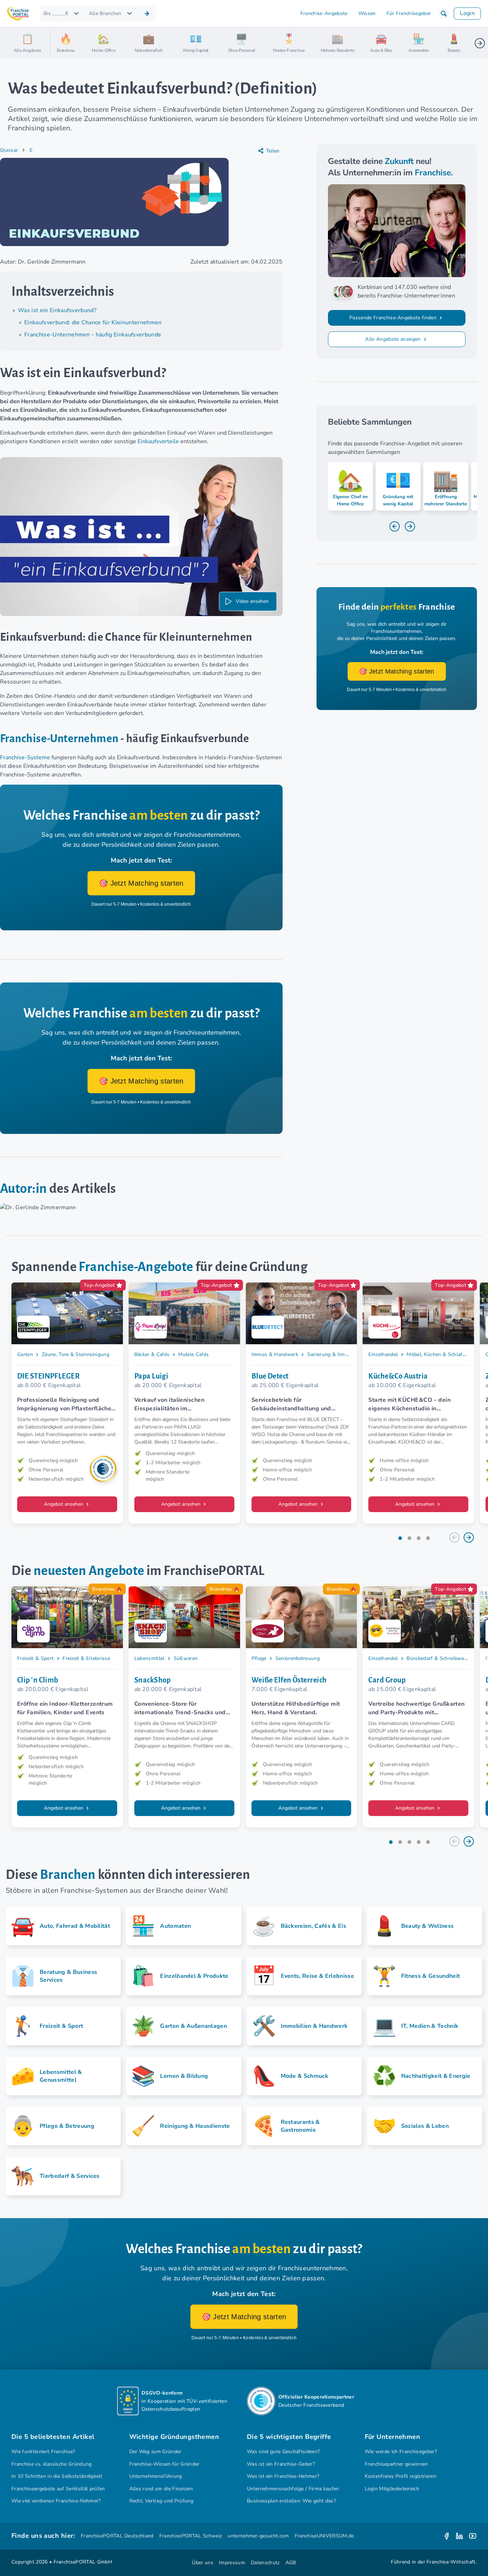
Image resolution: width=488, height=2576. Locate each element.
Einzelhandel (383, 1354)
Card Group (387, 1680)
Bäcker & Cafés (152, 1354)
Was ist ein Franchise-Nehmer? (283, 2476)
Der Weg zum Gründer (155, 2452)
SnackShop (153, 1680)
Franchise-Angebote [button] (324, 13)
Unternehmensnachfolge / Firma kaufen (293, 2489)
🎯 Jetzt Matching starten (141, 883)
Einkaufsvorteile (158, 441)
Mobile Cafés (193, 1354)
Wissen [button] (367, 13)
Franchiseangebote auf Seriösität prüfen (58, 2489)
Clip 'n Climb (38, 1680)
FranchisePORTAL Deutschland (117, 2536)
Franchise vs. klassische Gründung (52, 2464)
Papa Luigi (151, 1376)
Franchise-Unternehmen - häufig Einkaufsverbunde (93, 335)
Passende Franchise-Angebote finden (394, 318)
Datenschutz (265, 2563)
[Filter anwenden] (147, 14)
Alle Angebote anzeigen (394, 339)
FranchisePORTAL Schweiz (191, 2536)
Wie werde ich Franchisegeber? (401, 2452)
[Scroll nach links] (59, 43)
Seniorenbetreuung (298, 1658)
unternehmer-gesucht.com (258, 2536)
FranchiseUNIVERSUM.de (324, 2536)
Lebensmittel (150, 1658)
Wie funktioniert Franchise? (43, 2452)
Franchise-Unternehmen (59, 739)
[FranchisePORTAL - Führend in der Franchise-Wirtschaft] (18, 14)
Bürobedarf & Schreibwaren (439, 1658)
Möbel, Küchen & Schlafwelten (442, 1354)
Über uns (203, 2563)
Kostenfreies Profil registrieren (400, 2476)
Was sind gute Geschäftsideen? (283, 2452)
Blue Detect (270, 1376)
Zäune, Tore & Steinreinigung (76, 1354)
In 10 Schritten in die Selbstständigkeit (57, 2476)
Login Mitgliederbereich (392, 2489)
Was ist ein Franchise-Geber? (281, 2464)
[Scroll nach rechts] (480, 43)
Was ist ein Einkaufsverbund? (57, 310)
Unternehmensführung (156, 2476)
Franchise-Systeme (25, 757)
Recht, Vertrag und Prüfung (161, 2501)
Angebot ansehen (64, 1504)
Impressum (232, 2563)
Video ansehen (252, 601)
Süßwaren (186, 1658)
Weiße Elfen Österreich (289, 1680)
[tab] (400, 1538)
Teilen (273, 151)
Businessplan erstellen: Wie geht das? (291, 2501)
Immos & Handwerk (275, 1354)
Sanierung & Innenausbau (337, 1354)
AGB (291, 2563)
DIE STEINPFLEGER (48, 1376)
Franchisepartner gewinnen (396, 2464)
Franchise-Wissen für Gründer (165, 2464)
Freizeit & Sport (35, 1658)
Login (467, 13)
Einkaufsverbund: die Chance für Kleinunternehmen (93, 322)
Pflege (259, 1658)
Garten (25, 1354)
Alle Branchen (105, 13)
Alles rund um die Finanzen (161, 2489)
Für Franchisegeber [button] (409, 13)
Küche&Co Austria (398, 1376)
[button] (444, 14)
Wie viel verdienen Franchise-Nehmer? (56, 2501)
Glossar (9, 150)
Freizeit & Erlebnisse (86, 1658)
